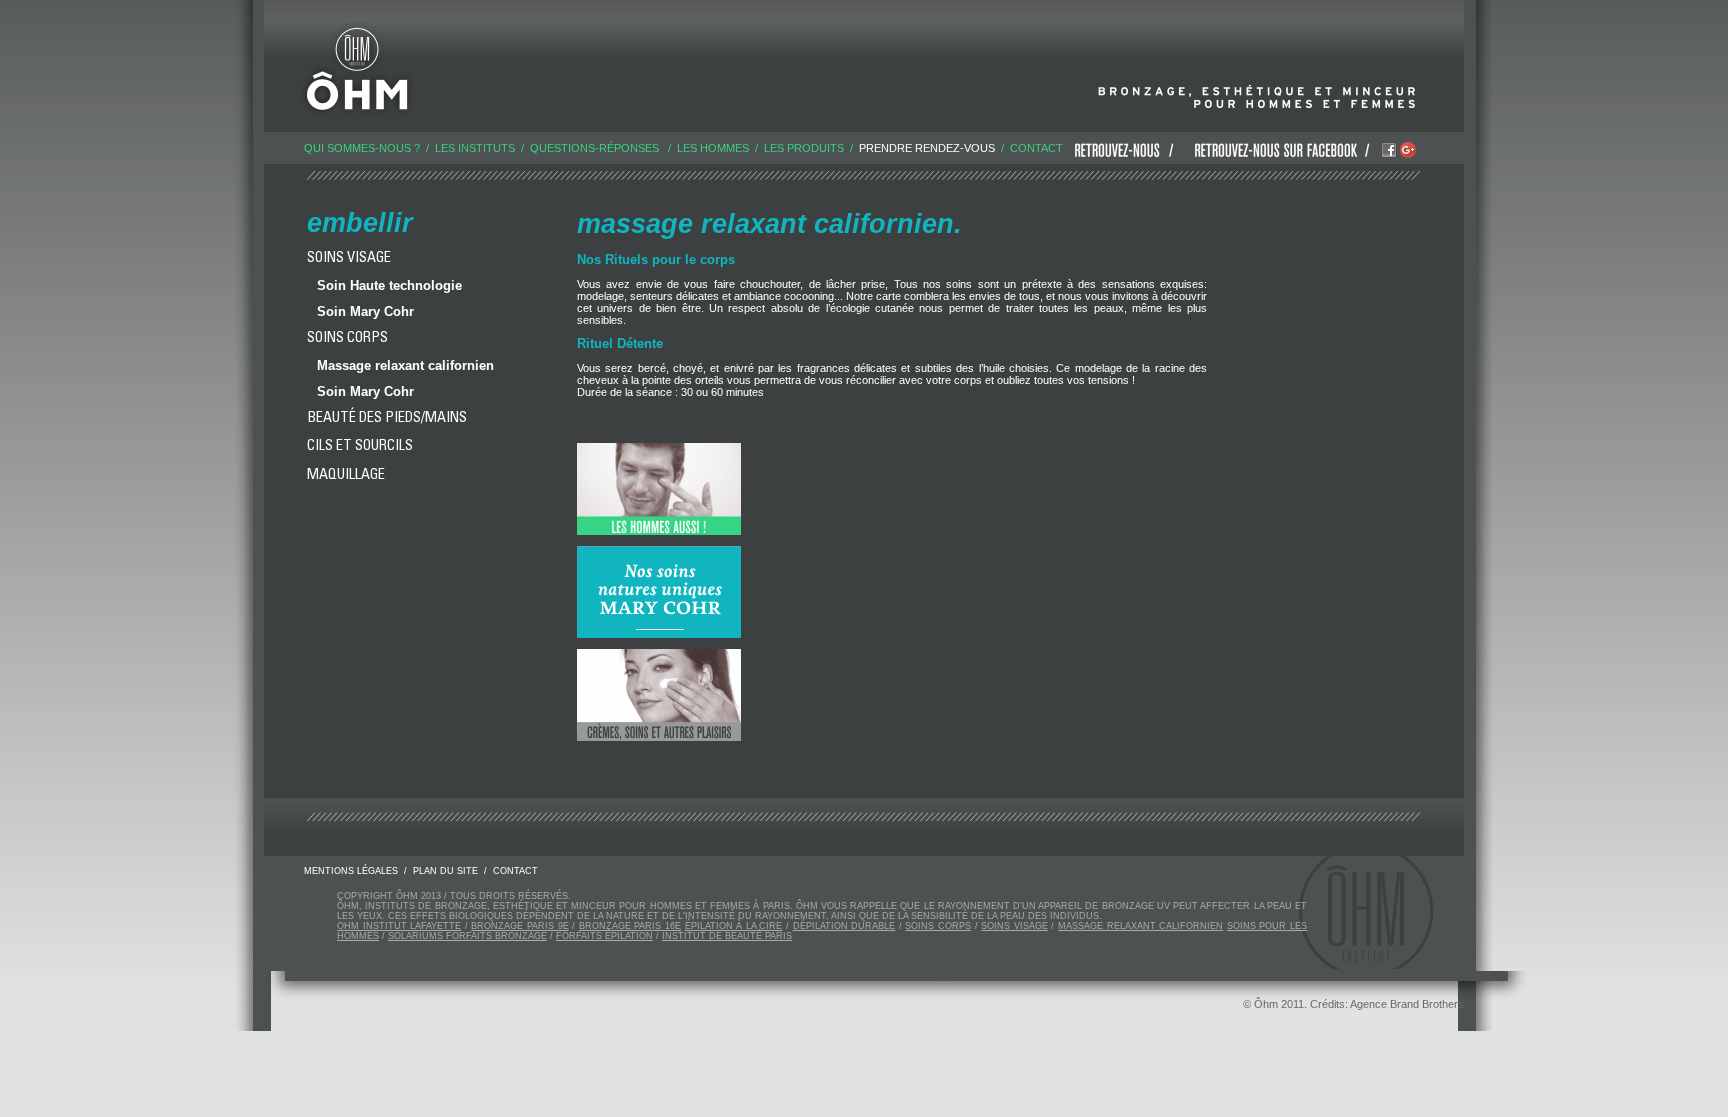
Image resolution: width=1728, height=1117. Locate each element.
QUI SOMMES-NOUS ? (362, 148)
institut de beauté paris (727, 936)
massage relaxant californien (1140, 926)
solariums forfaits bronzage (467, 936)
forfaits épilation (604, 936)
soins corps (938, 926)
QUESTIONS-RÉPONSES (594, 148)
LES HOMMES (713, 148)
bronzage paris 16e (630, 926)
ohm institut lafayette (399, 926)
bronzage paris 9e (519, 926)
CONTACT (1036, 148)
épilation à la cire (734, 926)
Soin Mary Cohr (365, 311)
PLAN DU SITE (445, 871)
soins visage (1014, 926)
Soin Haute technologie (389, 285)
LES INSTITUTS (475, 148)
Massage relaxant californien (405, 365)
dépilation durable (844, 926)
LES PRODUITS (804, 148)
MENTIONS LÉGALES (351, 871)
